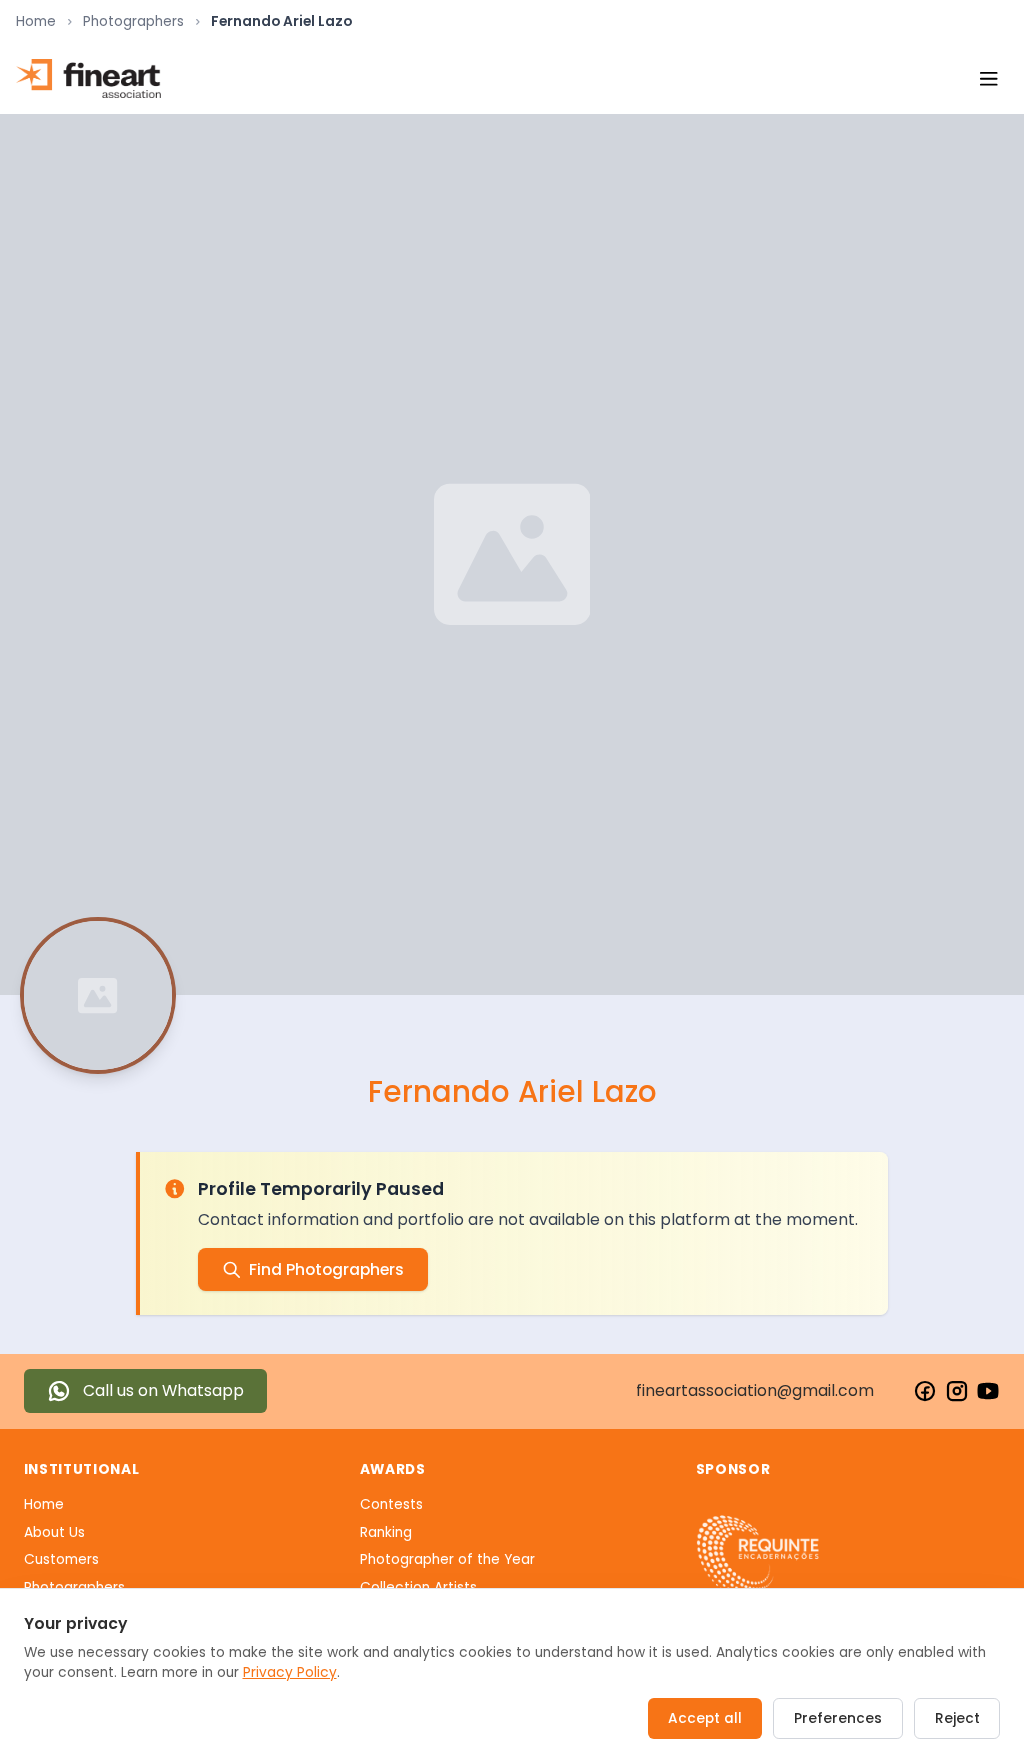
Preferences (838, 1718)
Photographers (133, 21)
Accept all (705, 1718)
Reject (957, 1718)
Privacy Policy (290, 1672)
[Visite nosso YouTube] (988, 1391)
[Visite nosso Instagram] (957, 1391)
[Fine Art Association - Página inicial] (88, 78)
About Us (54, 1532)
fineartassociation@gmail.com (755, 1390)
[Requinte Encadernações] (758, 1557)
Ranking (386, 1532)
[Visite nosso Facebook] (925, 1391)
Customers (61, 1559)
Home (36, 21)
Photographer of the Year (447, 1559)
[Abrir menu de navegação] (988, 78)
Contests (391, 1504)
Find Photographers (326, 1269)
